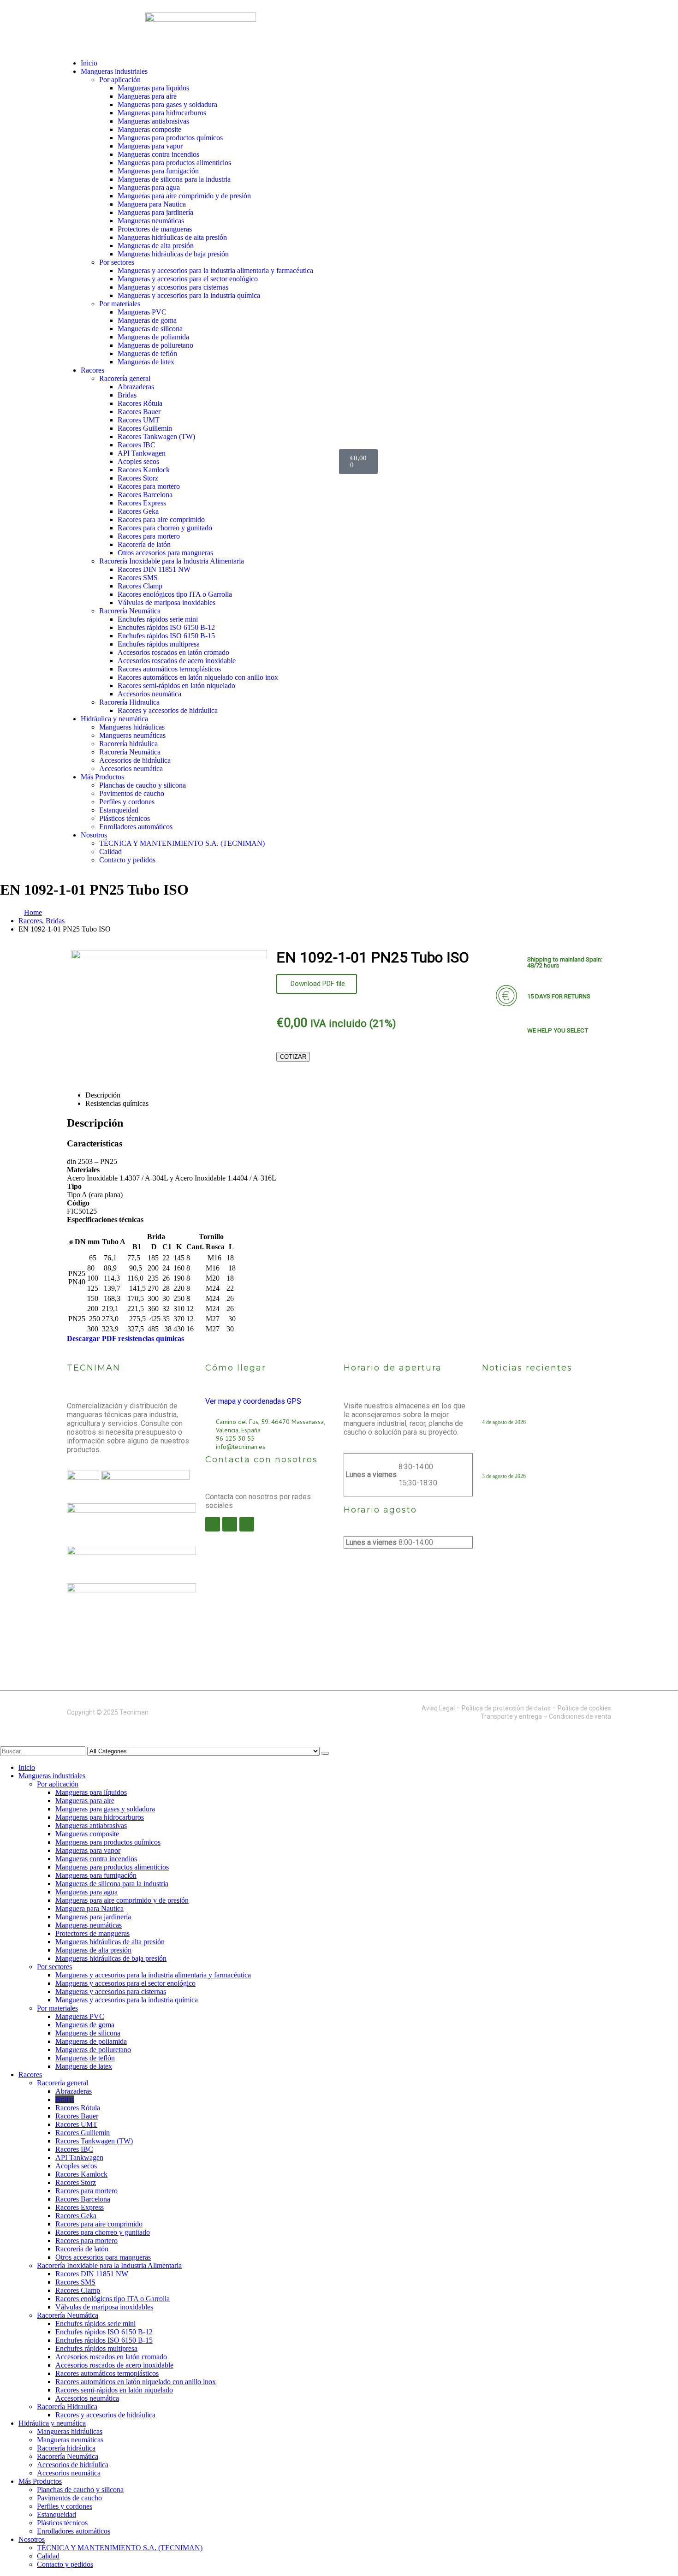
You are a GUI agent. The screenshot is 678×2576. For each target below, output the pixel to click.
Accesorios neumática (149, 694)
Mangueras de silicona (150, 329)
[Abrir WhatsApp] (655, 2553)
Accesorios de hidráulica (135, 760)
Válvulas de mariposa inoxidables (167, 602)
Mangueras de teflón (147, 353)
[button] (6, 1742)
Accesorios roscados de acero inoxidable (177, 661)
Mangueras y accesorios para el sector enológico (188, 279)
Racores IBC (137, 445)
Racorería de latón (144, 544)
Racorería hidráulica (128, 744)
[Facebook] (213, 1524)
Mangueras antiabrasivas (153, 121)
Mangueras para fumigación (158, 171)
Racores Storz (138, 478)
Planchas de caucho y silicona (143, 785)
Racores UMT (139, 420)
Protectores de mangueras (155, 229)
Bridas (127, 395)
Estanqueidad (119, 810)
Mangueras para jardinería (155, 212)
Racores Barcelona (145, 495)
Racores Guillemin (145, 428)
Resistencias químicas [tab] (117, 1103)
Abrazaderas (136, 387)
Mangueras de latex (146, 362)
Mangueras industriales (114, 71)
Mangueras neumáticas (151, 221)
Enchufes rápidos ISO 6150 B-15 (166, 636)
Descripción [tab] (103, 1095)
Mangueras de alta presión (156, 246)
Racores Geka (138, 511)
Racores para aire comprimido (161, 519)
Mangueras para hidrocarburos (162, 113)
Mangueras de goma (147, 320)
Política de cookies (584, 1708)
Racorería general (125, 378)
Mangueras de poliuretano (155, 345)
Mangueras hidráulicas (132, 727)
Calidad (110, 852)
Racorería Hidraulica (129, 702)
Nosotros (94, 835)
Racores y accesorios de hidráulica (168, 710)
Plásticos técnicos (125, 818)
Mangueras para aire (147, 96)
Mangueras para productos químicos (170, 138)
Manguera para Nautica (152, 204)
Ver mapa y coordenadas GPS (253, 1401)
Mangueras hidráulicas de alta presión (172, 237)
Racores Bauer (139, 412)
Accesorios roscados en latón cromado (173, 652)
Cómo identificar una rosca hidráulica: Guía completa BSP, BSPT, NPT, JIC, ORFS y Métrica (544, 1460)
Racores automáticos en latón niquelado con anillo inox (198, 677)
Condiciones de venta (580, 1716)
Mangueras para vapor (150, 146)
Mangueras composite (149, 129)
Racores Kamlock (144, 470)
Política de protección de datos (506, 1708)
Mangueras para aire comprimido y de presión (184, 196)
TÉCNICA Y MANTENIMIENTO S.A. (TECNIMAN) (182, 843)
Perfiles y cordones (127, 802)
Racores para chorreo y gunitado (165, 528)
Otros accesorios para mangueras (165, 553)
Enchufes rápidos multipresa (159, 644)
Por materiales (120, 304)
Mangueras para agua (149, 187)
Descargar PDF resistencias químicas (126, 1338)
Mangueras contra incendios (158, 154)
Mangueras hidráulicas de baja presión (173, 254)
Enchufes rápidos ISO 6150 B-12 (166, 627)
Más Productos (102, 777)
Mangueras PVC (142, 312)
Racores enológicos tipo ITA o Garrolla (175, 594)
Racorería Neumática (130, 611)
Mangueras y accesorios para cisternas (173, 287)
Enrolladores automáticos (136, 827)
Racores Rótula (140, 403)
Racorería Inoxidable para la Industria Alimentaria (172, 561)
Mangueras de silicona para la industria (174, 179)
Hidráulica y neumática (114, 719)
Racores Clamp (140, 586)
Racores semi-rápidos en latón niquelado (176, 686)
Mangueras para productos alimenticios (174, 163)
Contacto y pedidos (127, 860)
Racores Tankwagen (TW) (156, 436)
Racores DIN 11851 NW (154, 569)
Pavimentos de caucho (132, 793)
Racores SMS (138, 578)
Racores (92, 370)
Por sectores (117, 262)
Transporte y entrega (511, 1716)
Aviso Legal (438, 1708)
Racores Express (142, 503)
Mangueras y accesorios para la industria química (189, 295)
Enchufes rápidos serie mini (158, 619)
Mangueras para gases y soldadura (167, 104)
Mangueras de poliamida (153, 337)
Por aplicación (120, 80)
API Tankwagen (142, 453)
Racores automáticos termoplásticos (169, 669)
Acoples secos (138, 461)
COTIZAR (293, 1057)
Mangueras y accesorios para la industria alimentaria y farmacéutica (215, 270)
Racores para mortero (149, 486)
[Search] (325, 1753)
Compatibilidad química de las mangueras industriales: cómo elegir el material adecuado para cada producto (543, 1407)
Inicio (89, 63)
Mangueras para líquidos (153, 88)
